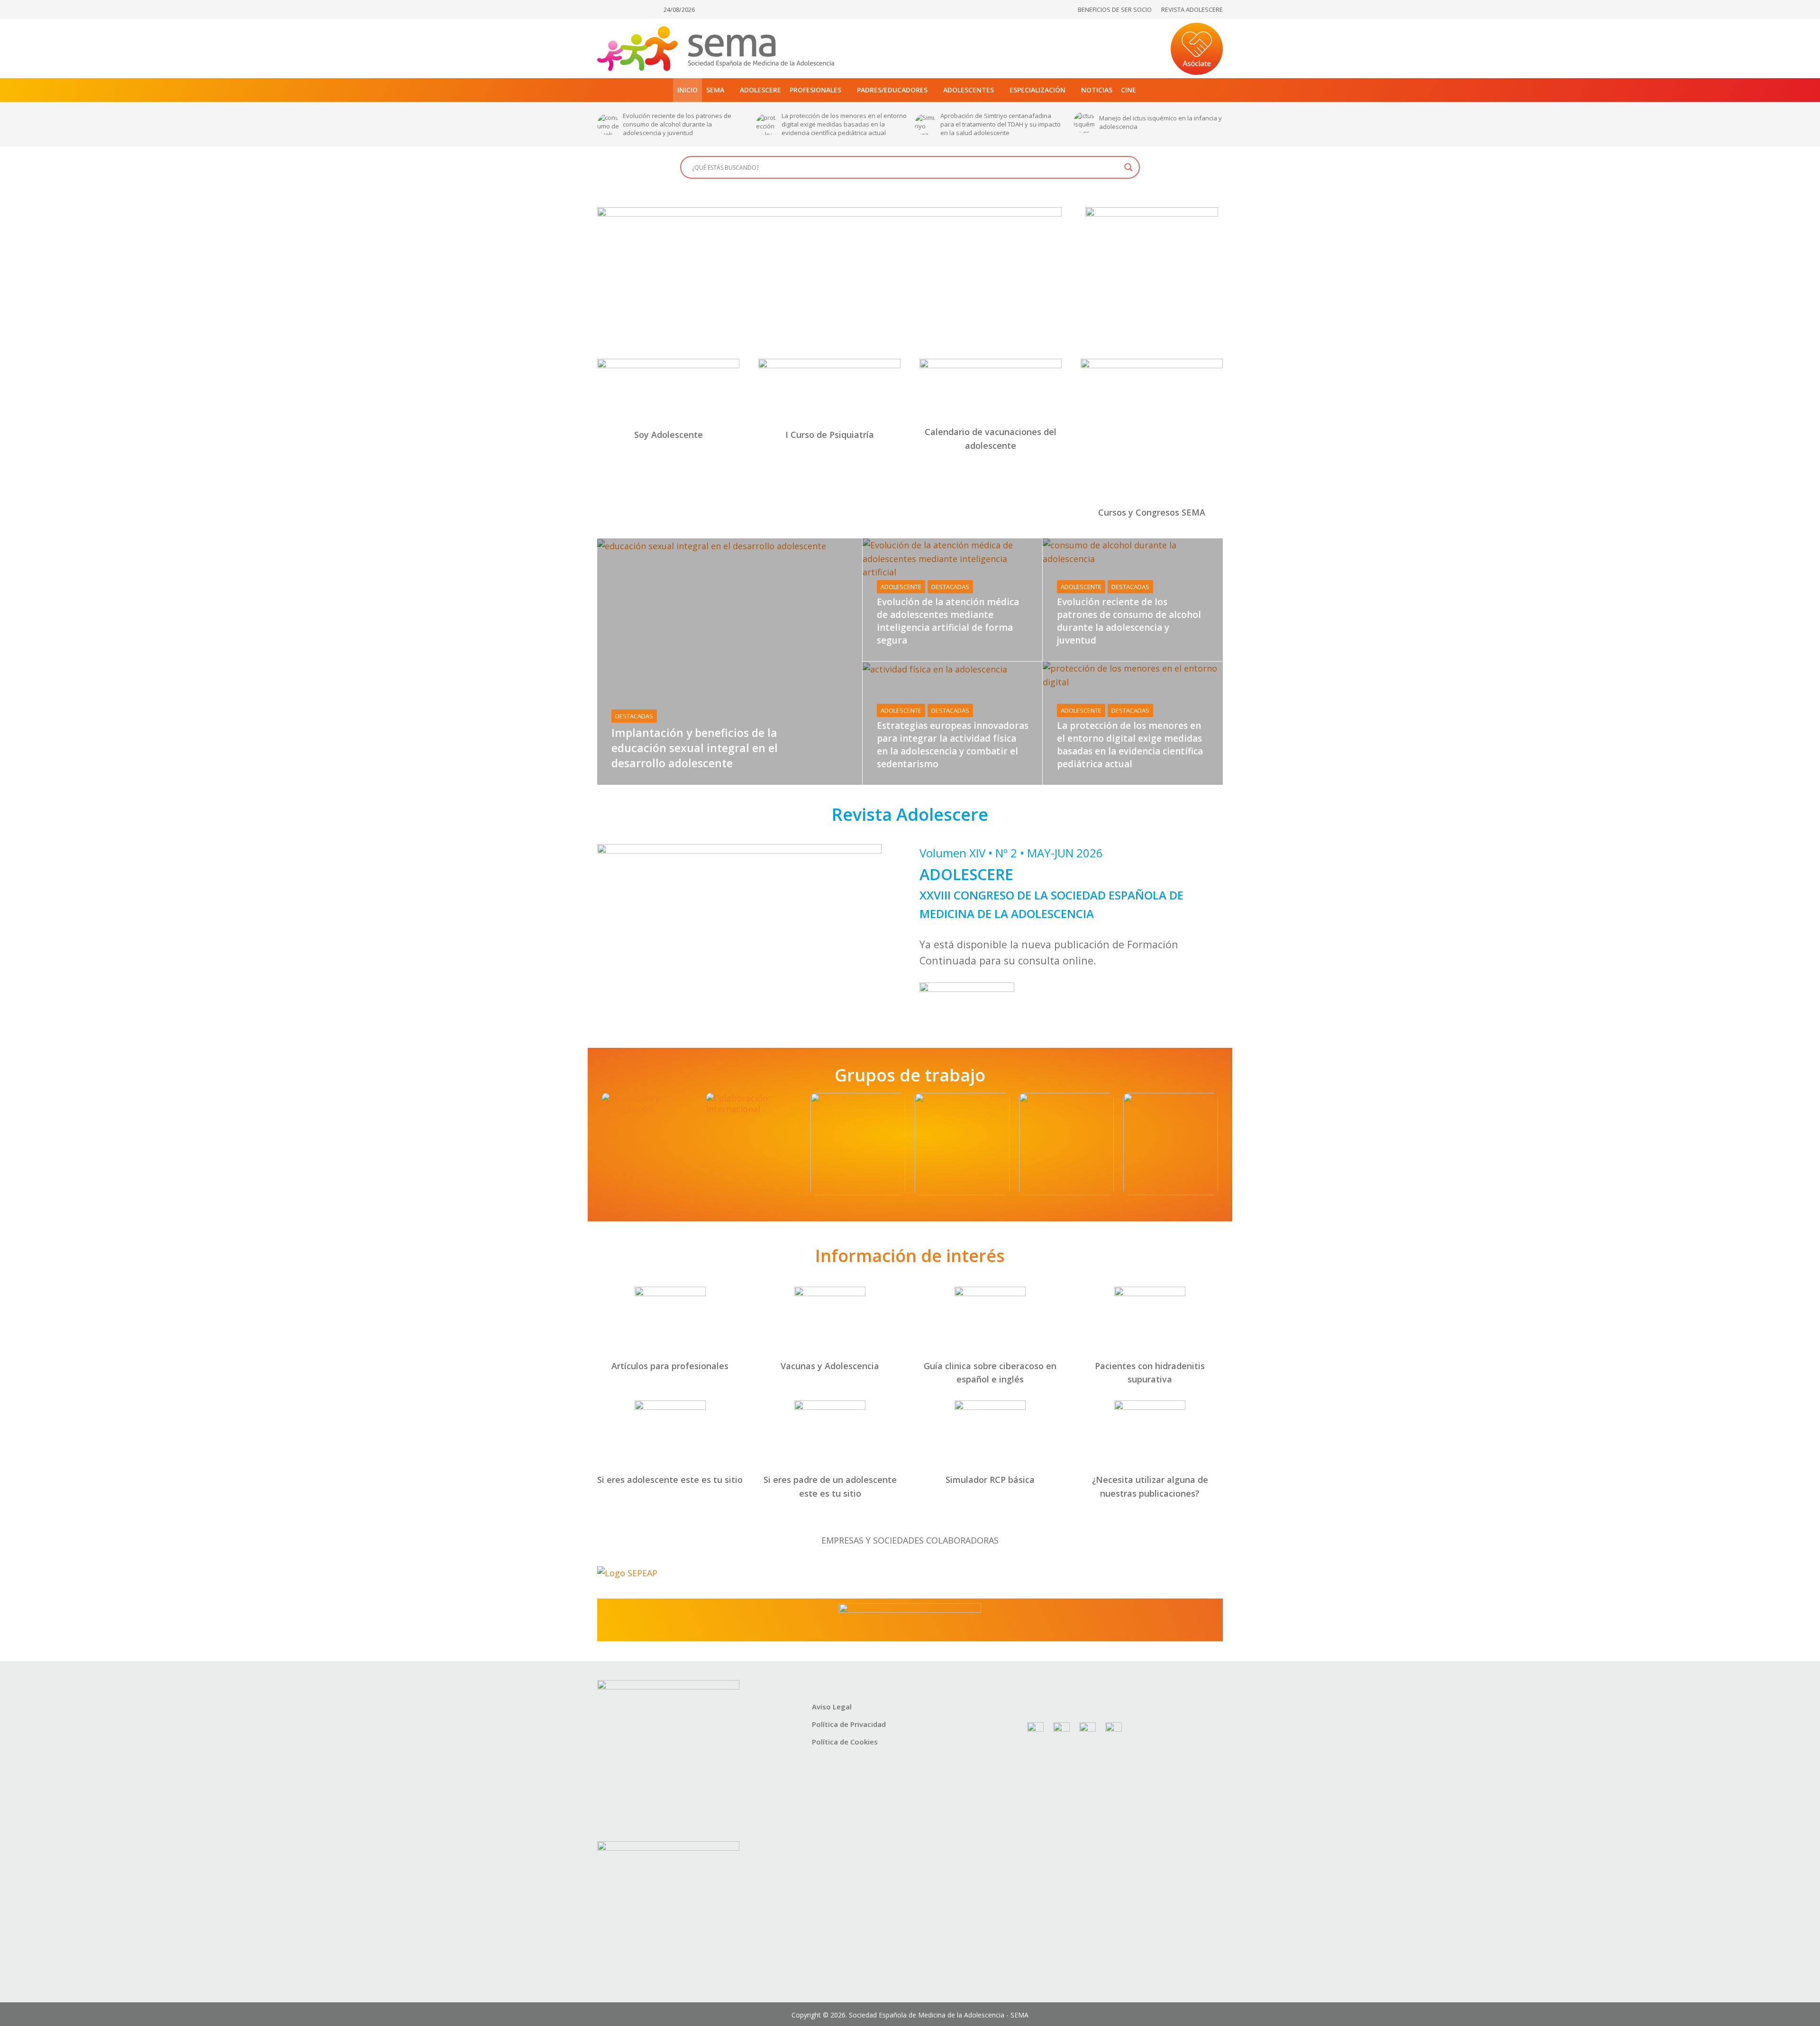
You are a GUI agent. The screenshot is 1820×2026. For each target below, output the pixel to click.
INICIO (687, 90)
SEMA (715, 90)
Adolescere (760, 90)
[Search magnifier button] (1128, 167)
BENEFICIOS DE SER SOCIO (1115, 9)
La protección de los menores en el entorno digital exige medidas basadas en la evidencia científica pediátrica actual (685, 124)
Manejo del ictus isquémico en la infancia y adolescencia (1002, 122)
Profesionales (815, 90)
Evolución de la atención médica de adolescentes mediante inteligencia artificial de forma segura (948, 621)
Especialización (1037, 90)
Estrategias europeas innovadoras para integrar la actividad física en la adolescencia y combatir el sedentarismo (953, 745)
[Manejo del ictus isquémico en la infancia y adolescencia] (925, 122)
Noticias (1097, 90)
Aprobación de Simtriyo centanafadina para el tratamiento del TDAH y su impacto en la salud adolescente (842, 124)
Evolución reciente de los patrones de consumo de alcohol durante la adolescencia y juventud (1129, 621)
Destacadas (634, 716)
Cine (1128, 90)
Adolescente (901, 587)
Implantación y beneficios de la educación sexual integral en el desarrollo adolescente (1159, 124)
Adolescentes (969, 90)
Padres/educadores (892, 90)
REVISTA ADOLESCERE (1192, 9)
